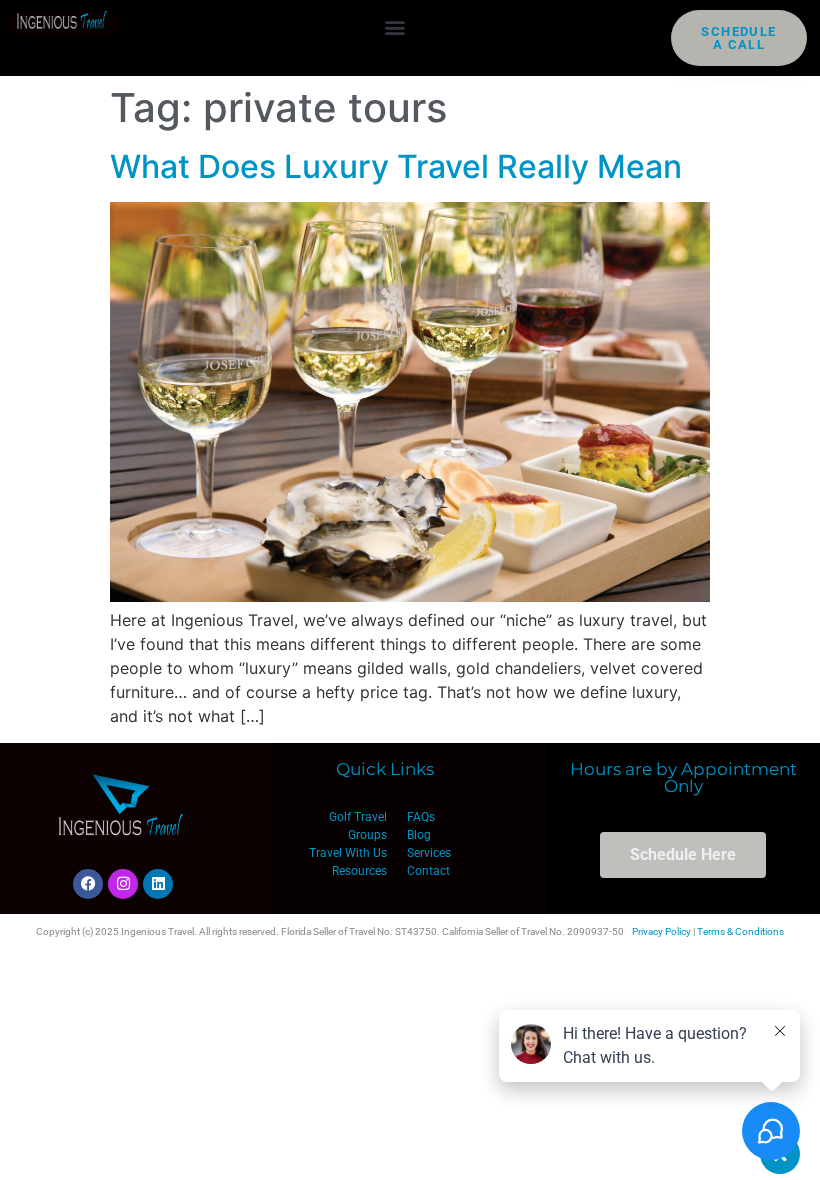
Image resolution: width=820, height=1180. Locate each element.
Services (429, 853)
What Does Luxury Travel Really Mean (396, 166)
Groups (367, 835)
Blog (419, 835)
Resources (359, 871)
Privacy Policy (661, 931)
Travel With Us (348, 853)
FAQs (421, 817)
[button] (394, 26)
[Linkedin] (158, 884)
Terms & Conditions (740, 931)
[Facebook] (88, 884)
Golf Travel (358, 817)
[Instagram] (123, 884)
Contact (428, 871)
